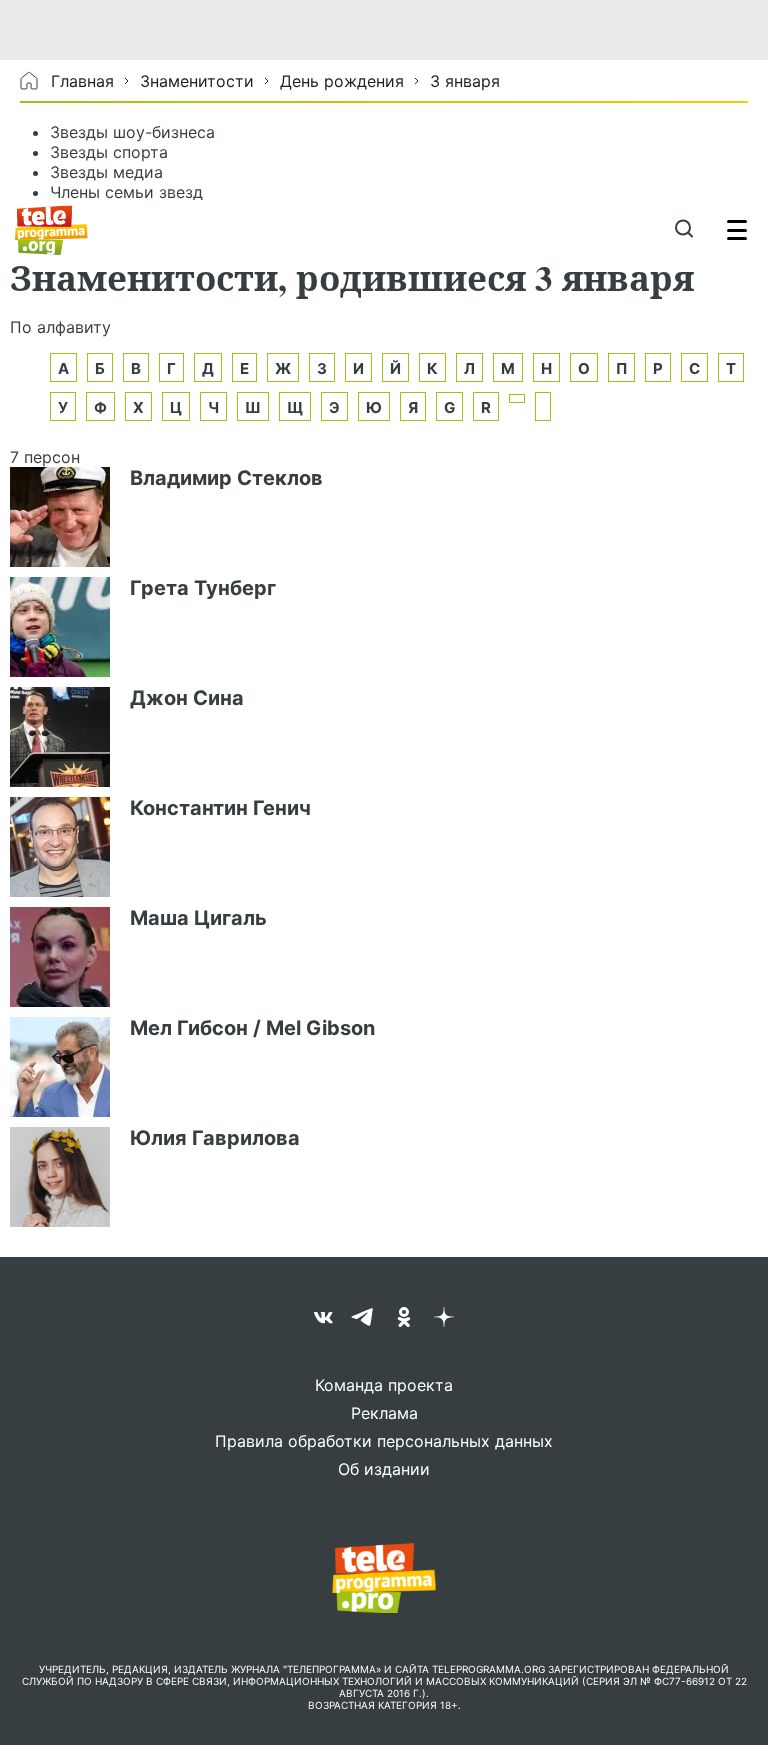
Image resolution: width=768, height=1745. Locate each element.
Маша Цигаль (198, 918)
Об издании (384, 1469)
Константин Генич (220, 808)
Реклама (384, 1413)
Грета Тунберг (203, 588)
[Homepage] (51, 230)
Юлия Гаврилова (215, 1138)
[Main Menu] (737, 230)
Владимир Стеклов (226, 478)
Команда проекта (384, 1385)
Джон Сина (187, 698)
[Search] (683, 230)
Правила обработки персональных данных (384, 1441)
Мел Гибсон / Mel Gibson (252, 1028)
